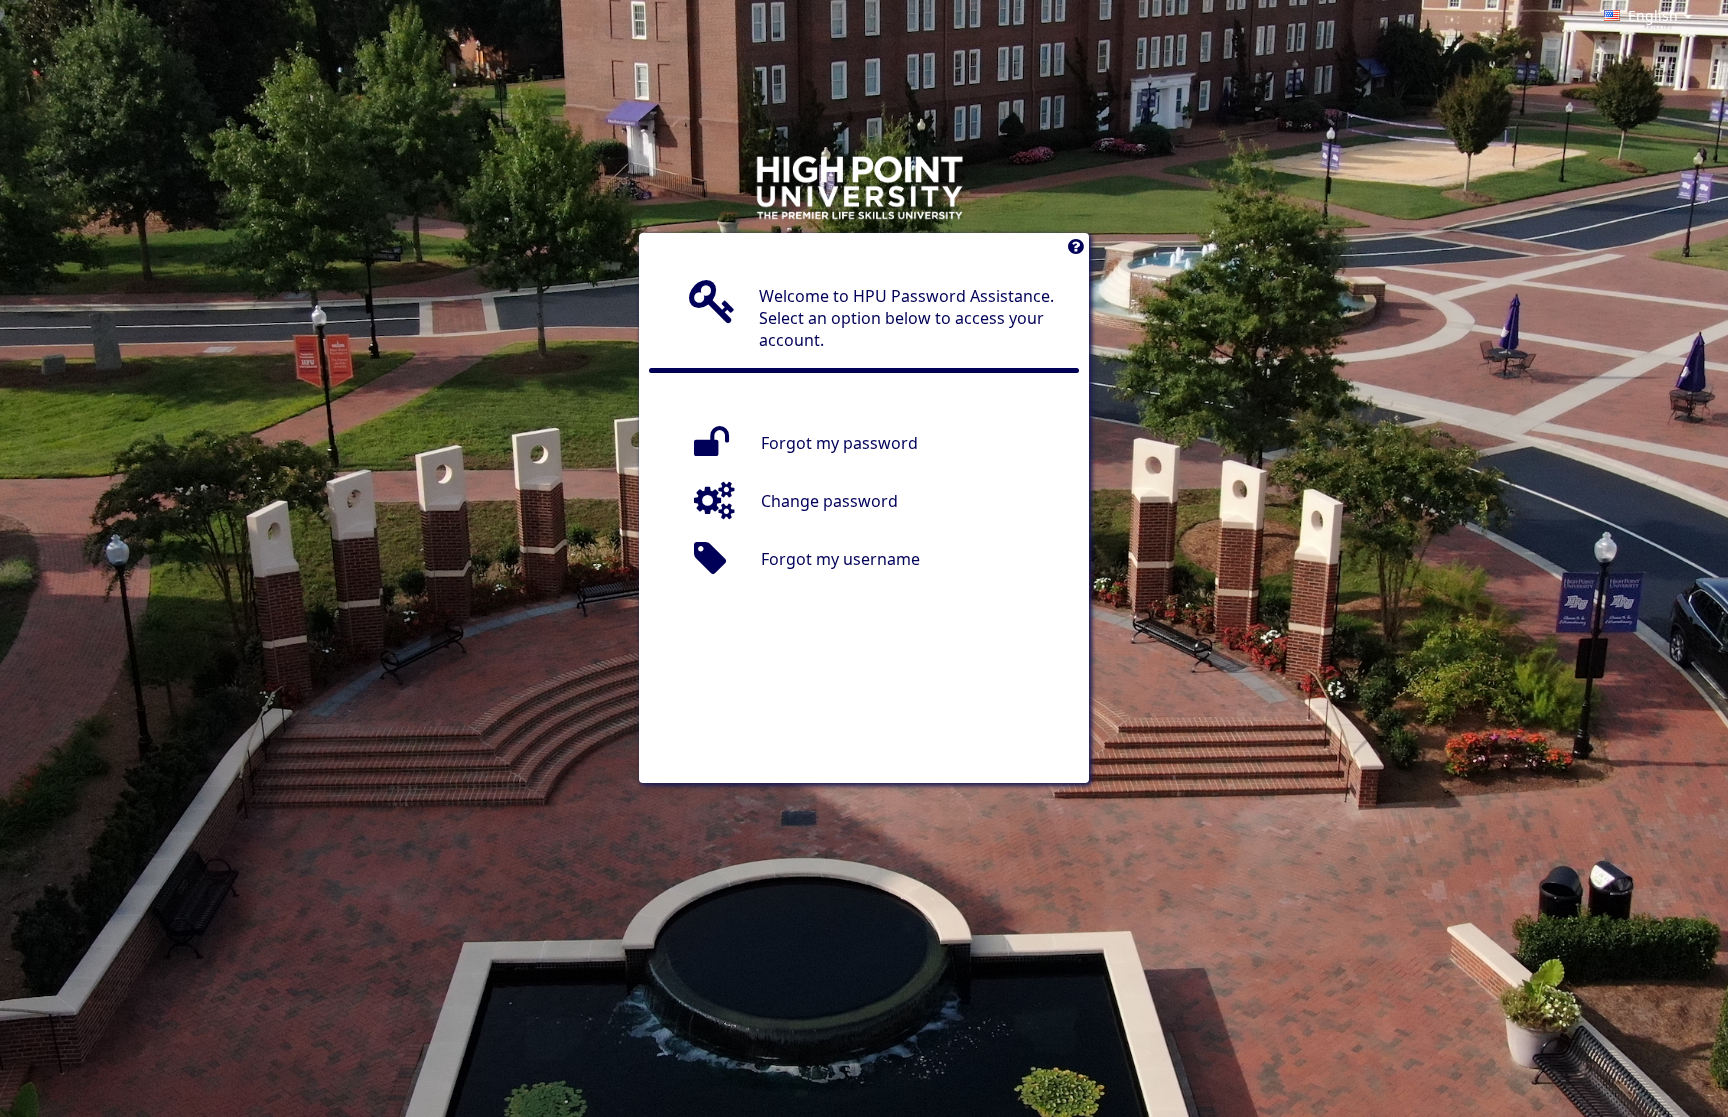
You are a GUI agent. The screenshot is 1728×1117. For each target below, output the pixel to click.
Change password (829, 501)
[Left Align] (1075, 251)
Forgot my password (839, 443)
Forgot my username (840, 559)
